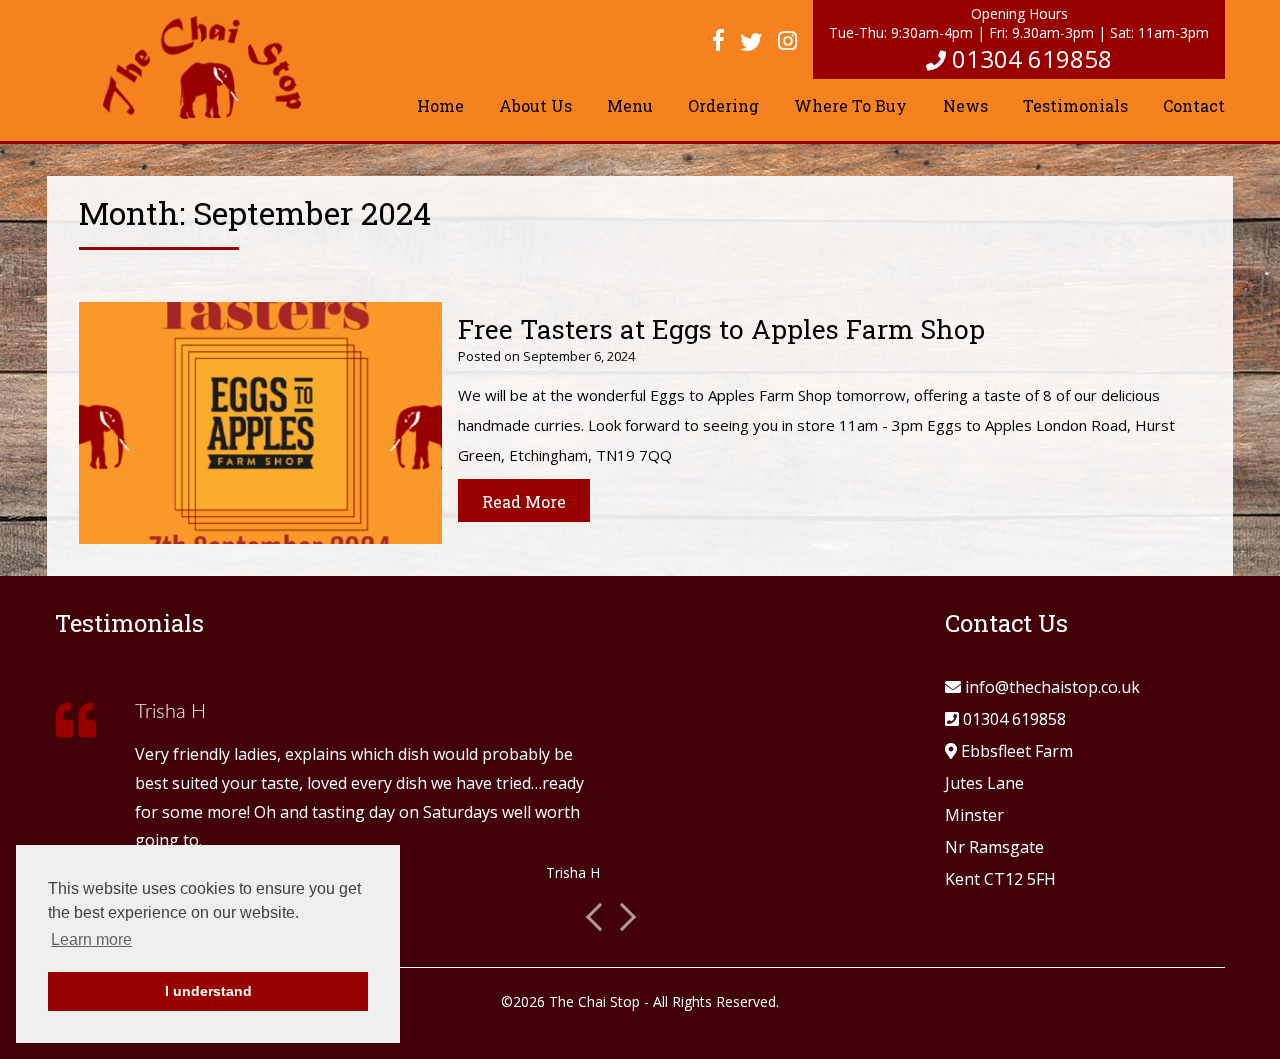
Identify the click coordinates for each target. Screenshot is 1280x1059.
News (965, 105)
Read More (524, 501)
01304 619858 (1032, 58)
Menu (630, 105)
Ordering (723, 105)
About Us (535, 105)
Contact (1194, 105)
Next (622, 917)
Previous (599, 917)
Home (440, 105)
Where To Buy (850, 105)
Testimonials (1075, 105)
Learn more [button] (91, 939)
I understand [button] (208, 991)
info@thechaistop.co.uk (1052, 687)
